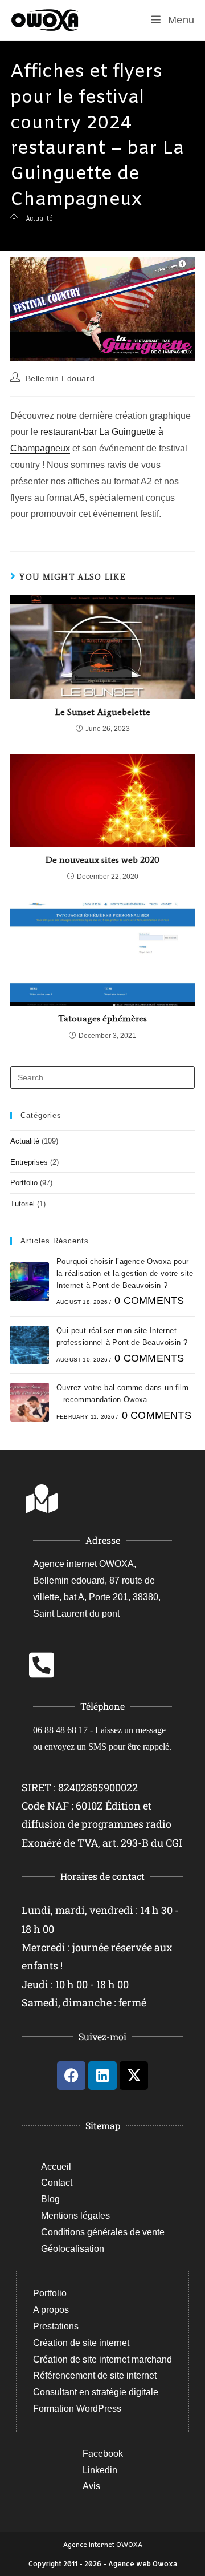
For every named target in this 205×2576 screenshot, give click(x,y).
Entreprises (29, 1162)
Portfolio (24, 1183)
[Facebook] (71, 2076)
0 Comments (149, 1301)
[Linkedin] (102, 2076)
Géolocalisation (73, 2249)
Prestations (56, 2326)
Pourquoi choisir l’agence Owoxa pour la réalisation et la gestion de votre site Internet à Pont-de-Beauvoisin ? (125, 1273)
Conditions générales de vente (103, 2232)
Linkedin (100, 2470)
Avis (91, 2486)
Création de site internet (81, 2343)
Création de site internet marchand (102, 2359)
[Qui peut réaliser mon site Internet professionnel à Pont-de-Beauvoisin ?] (30, 1345)
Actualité (40, 218)
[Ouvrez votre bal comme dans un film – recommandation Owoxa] (30, 1402)
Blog (50, 2199)
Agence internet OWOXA (103, 2544)
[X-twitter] (134, 2076)
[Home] (14, 218)
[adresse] (42, 1499)
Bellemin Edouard (60, 378)
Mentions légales (75, 2216)
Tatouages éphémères (102, 1018)
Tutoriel (22, 1204)
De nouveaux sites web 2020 (102, 860)
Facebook (103, 2454)
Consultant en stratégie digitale (96, 2392)
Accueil (56, 2167)
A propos (51, 2310)
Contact (57, 2183)
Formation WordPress (77, 2409)
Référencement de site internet (95, 2375)
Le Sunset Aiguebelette (103, 712)
